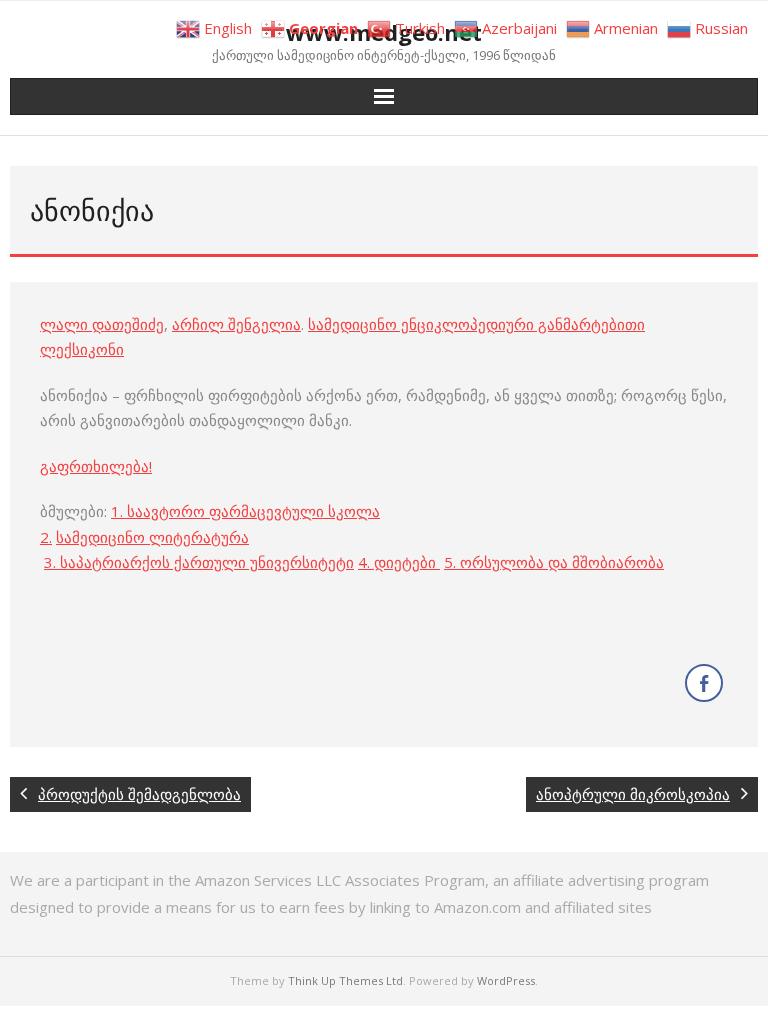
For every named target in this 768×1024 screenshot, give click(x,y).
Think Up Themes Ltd (345, 980)
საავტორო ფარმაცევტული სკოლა (253, 511)
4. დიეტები (399, 562)
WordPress (506, 980)
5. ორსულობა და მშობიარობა (554, 562)
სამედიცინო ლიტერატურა (152, 537)
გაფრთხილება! (96, 466)
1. (119, 511)
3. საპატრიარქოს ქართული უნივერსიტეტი (199, 562)
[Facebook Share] (704, 683)
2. (46, 537)
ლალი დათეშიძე (102, 324)
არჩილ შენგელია (236, 324)
